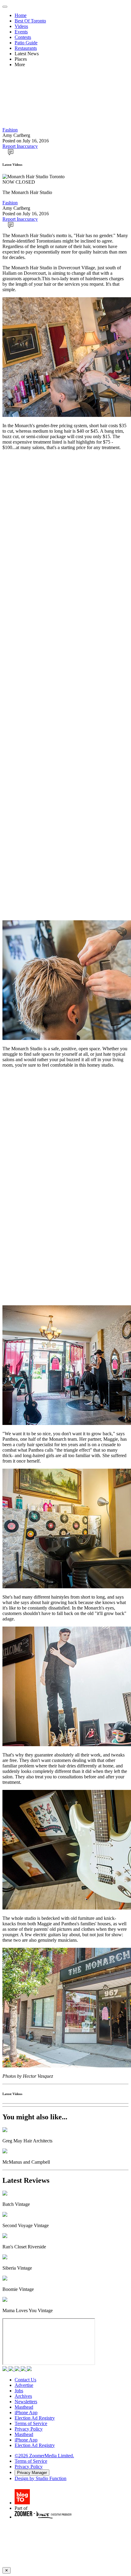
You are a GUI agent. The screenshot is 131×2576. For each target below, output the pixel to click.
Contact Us (25, 2380)
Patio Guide (26, 43)
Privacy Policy (29, 2429)
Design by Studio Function (41, 2478)
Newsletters (26, 2402)
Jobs (19, 2391)
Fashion (10, 130)
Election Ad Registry (35, 2418)
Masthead (24, 2407)
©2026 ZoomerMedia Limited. (44, 2456)
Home (21, 15)
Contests (23, 37)
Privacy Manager (32, 2473)
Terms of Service (31, 2423)
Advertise (24, 2385)
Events (21, 32)
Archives (23, 2396)
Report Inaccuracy (20, 146)
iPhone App (26, 2412)
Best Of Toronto (30, 21)
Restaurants (26, 48)
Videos (21, 26)
